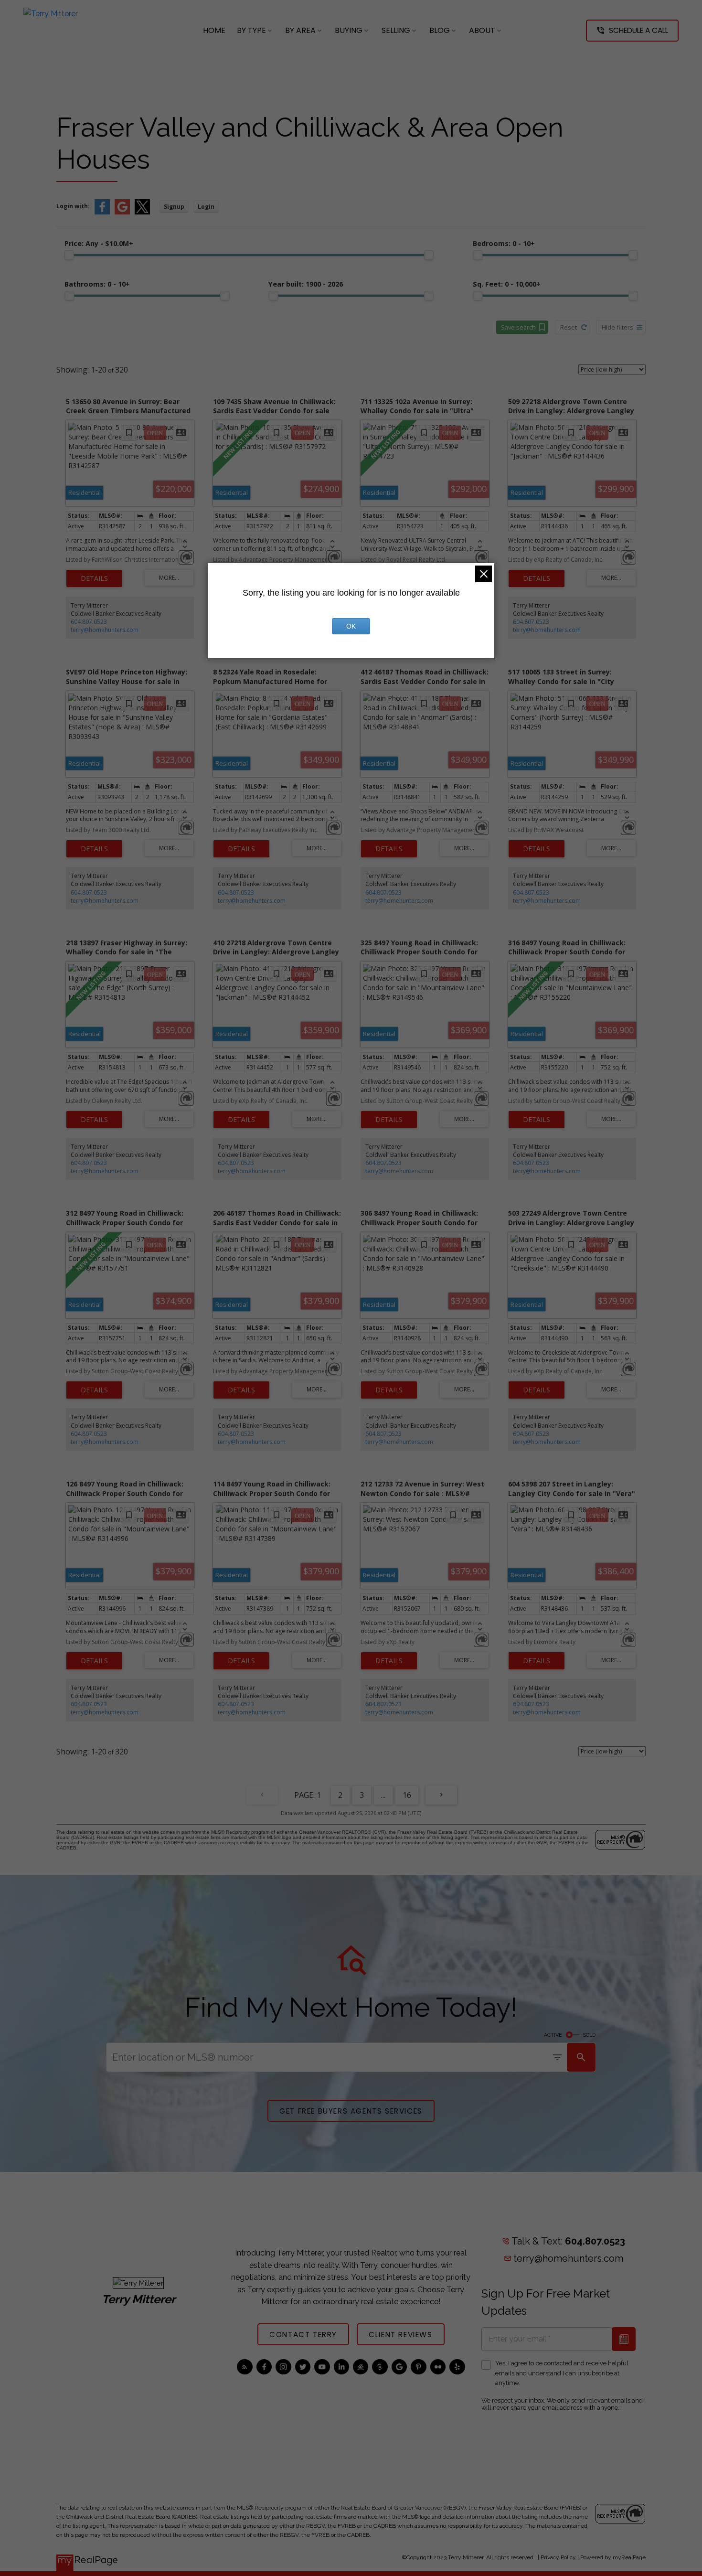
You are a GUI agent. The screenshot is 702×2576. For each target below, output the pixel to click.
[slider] (69, 255)
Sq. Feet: (507, 284)
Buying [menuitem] (349, 30)
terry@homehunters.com (105, 630)
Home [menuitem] (214, 30)
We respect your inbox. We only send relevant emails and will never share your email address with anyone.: (562, 2404)
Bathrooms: (97, 284)
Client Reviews (400, 2335)
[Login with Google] (122, 212)
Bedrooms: (504, 243)
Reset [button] (569, 327)
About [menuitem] (482, 30)
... (383, 1795)
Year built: (306, 284)
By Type (251, 30)
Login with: (73, 206)
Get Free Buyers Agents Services (351, 2111)
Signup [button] (174, 207)
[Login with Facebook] (102, 212)
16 (407, 1795)
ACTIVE (553, 2035)
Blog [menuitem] (440, 30)
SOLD (589, 2035)
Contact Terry (303, 2335)
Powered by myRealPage (613, 2557)
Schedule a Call (638, 30)
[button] (632, 31)
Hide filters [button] (617, 327)
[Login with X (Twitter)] (142, 212)
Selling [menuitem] (396, 30)
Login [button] (206, 207)
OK (351, 626)
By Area (300, 30)
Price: (99, 243)
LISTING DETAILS (94, 578)
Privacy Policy (558, 2557)
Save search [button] (518, 327)
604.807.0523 (89, 622)
